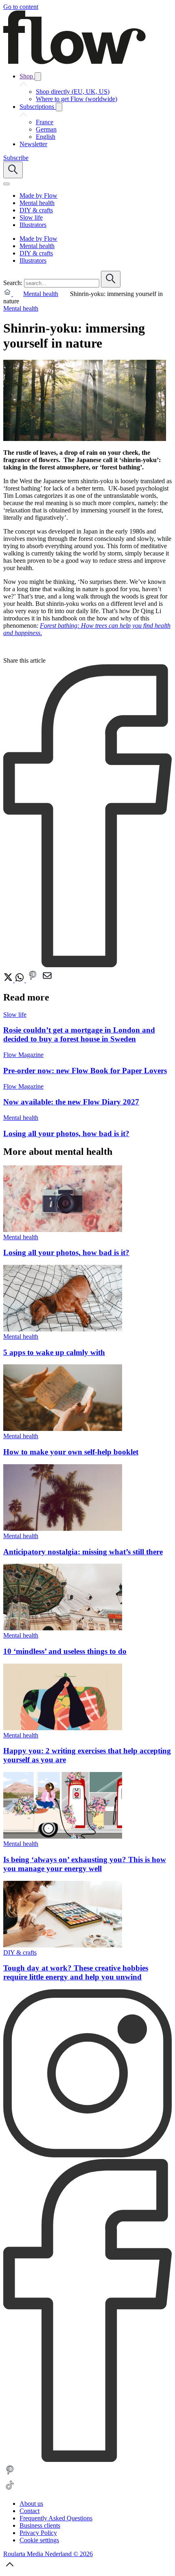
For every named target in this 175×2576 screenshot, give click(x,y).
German (46, 129)
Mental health (41, 294)
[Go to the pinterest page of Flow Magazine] (10, 2475)
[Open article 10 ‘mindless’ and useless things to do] (63, 1628)
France (45, 122)
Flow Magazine (23, 1055)
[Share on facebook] (87, 965)
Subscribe (16, 158)
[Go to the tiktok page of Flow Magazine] (10, 2490)
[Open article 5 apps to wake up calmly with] (63, 1329)
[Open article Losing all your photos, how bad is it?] (63, 1230)
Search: (13, 283)
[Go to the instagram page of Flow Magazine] (87, 2155)
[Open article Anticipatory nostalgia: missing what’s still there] (63, 1529)
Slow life (15, 1015)
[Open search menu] (13, 170)
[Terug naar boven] (10, 2569)
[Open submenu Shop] (38, 77)
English (46, 137)
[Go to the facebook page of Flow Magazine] (87, 2460)
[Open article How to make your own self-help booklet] (63, 1429)
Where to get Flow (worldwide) (77, 99)
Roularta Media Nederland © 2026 (48, 2554)
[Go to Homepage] (74, 62)
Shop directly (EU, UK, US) (73, 92)
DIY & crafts (20, 1953)
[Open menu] (7, 184)
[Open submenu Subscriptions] (59, 107)
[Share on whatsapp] (20, 980)
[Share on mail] (47, 980)
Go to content (21, 7)
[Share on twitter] (9, 980)
